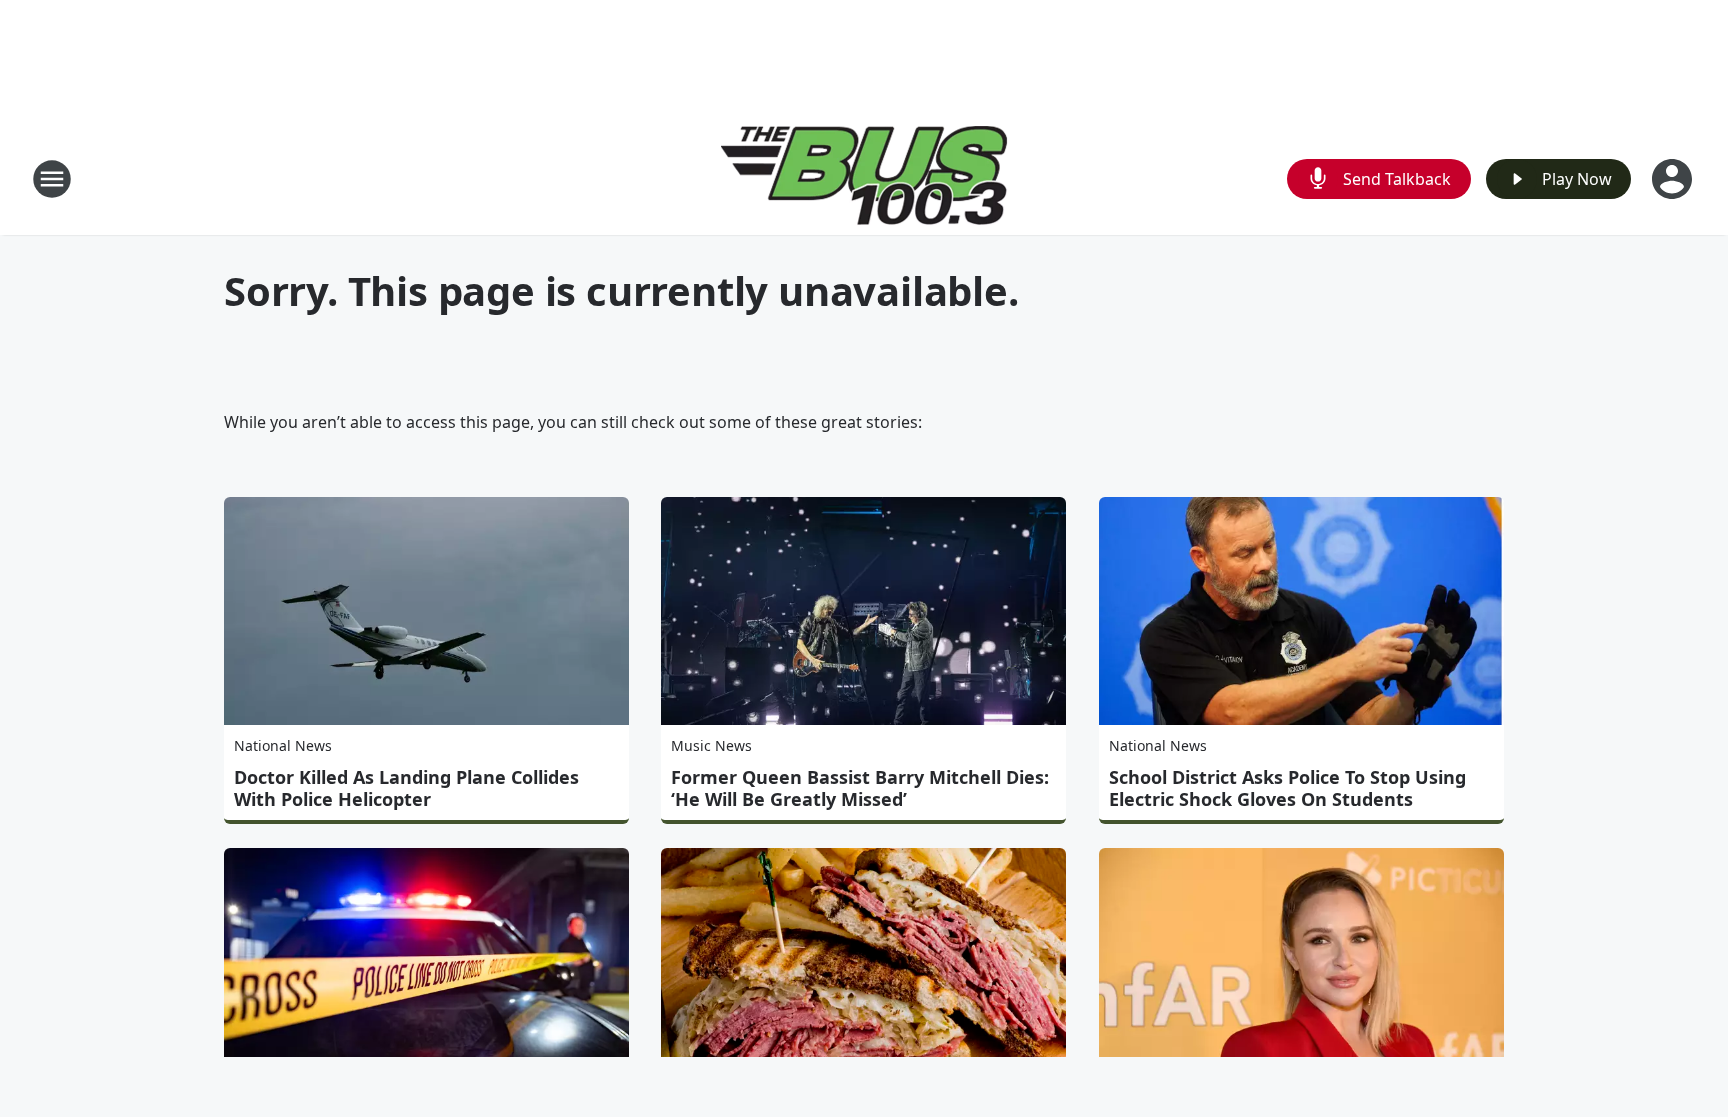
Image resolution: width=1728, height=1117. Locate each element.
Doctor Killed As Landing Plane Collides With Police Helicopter (406, 788)
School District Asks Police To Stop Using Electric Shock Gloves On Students (1287, 788)
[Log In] (1674, 179)
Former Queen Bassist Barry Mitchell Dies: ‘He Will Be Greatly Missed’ (860, 788)
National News (283, 745)
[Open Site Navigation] (52, 179)
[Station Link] (864, 178)
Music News (711, 745)
